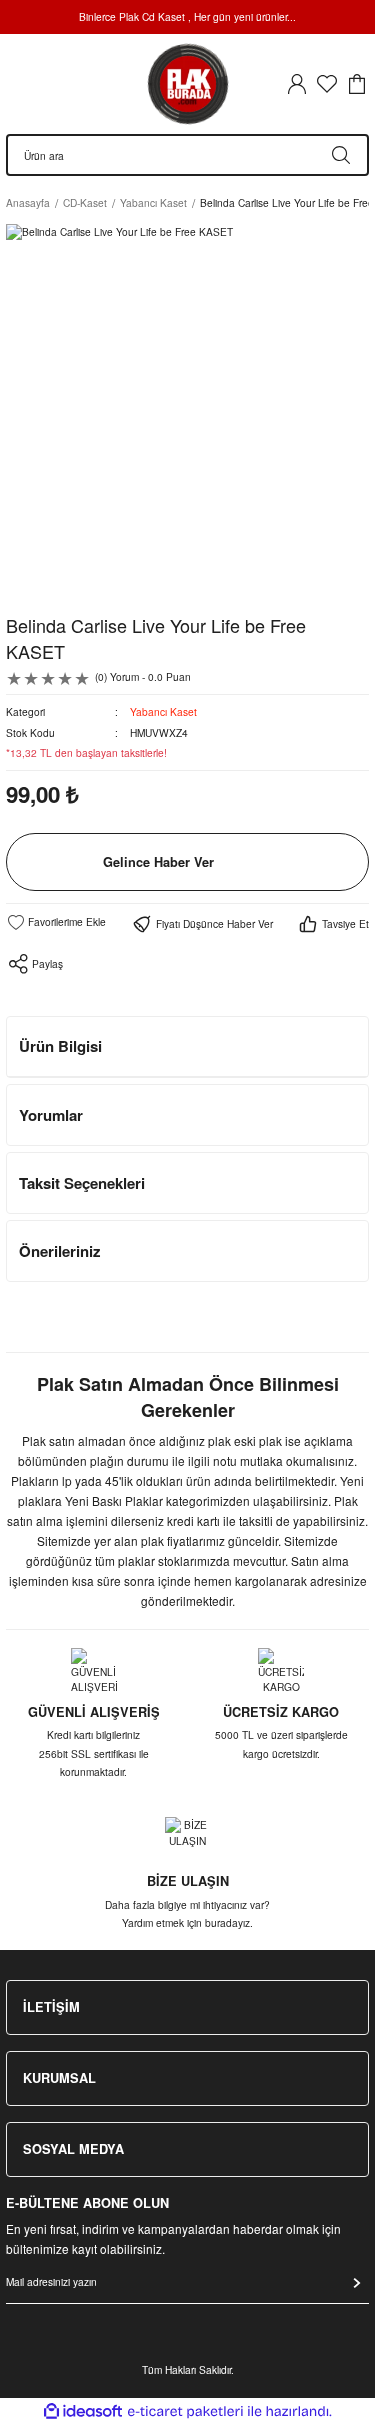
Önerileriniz (60, 1251)
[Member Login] (297, 84)
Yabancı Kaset (163, 711)
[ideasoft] (83, 2412)
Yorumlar (51, 1115)
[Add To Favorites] (56, 922)
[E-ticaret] (185, 2411)
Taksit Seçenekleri (82, 1183)
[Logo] (188, 84)
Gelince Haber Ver (158, 862)
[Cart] (357, 84)
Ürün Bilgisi (60, 1046)
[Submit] (357, 2283)
